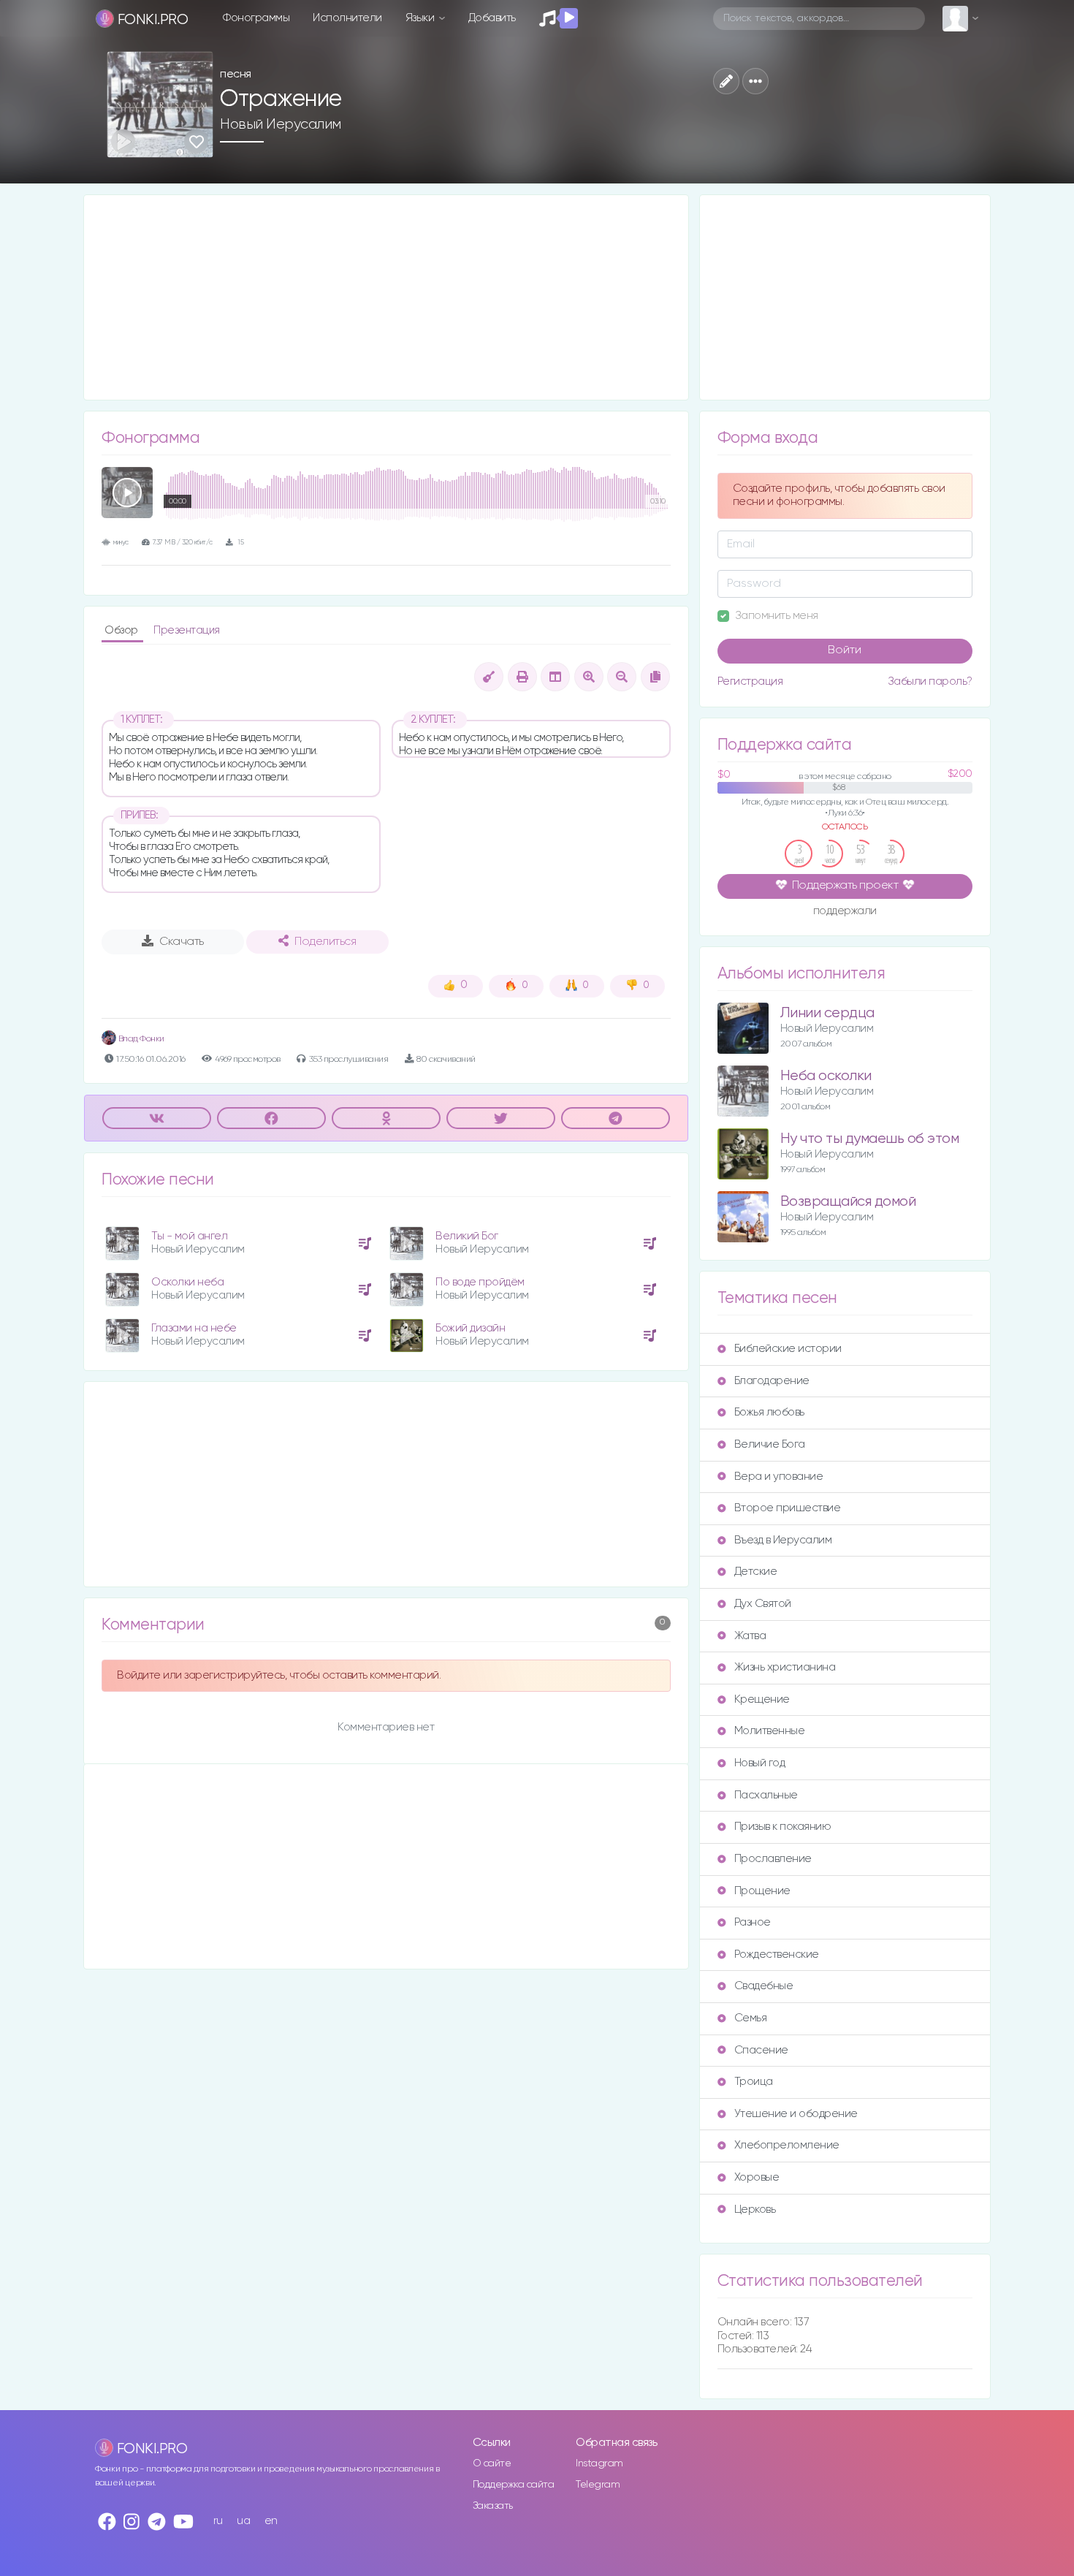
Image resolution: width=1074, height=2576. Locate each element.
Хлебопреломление (787, 2145)
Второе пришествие (788, 1508)
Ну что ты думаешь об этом (870, 1139)
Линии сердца (827, 1013)
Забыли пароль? (930, 681)
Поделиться (325, 942)
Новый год (760, 1763)
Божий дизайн (470, 1328)
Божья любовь (769, 1412)
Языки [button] (421, 18)
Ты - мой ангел (189, 1236)
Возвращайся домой (848, 1202)
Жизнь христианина (785, 1667)
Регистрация (750, 681)
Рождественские (777, 1954)
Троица (754, 2082)
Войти (845, 650)
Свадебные (764, 1986)
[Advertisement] (386, 297)
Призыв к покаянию (783, 1827)
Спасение (761, 2050)
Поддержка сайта (514, 2485)
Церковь (755, 2210)
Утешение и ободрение (796, 2114)
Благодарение (772, 1381)
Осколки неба (187, 1282)
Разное (753, 1922)
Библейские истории (788, 1349)
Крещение (762, 1699)
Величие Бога (770, 1444)
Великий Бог (467, 1236)
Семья (751, 2018)
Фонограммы (256, 18)
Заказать (493, 2506)
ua (243, 2521)
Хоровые (757, 2177)
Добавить (492, 18)
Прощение (762, 1891)
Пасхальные (766, 1795)
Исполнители (347, 18)
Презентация (187, 630)
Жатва (750, 1636)
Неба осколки (826, 1076)
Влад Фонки (140, 1039)
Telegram (598, 2485)
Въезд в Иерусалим (783, 1540)
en (271, 2521)
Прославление (773, 1859)
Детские (756, 1572)
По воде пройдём (480, 1282)
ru (218, 2521)
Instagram (599, 2463)
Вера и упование (779, 1477)
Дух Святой (763, 1604)
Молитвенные (770, 1731)
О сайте (492, 2463)
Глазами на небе (194, 1328)
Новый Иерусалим (281, 124)
